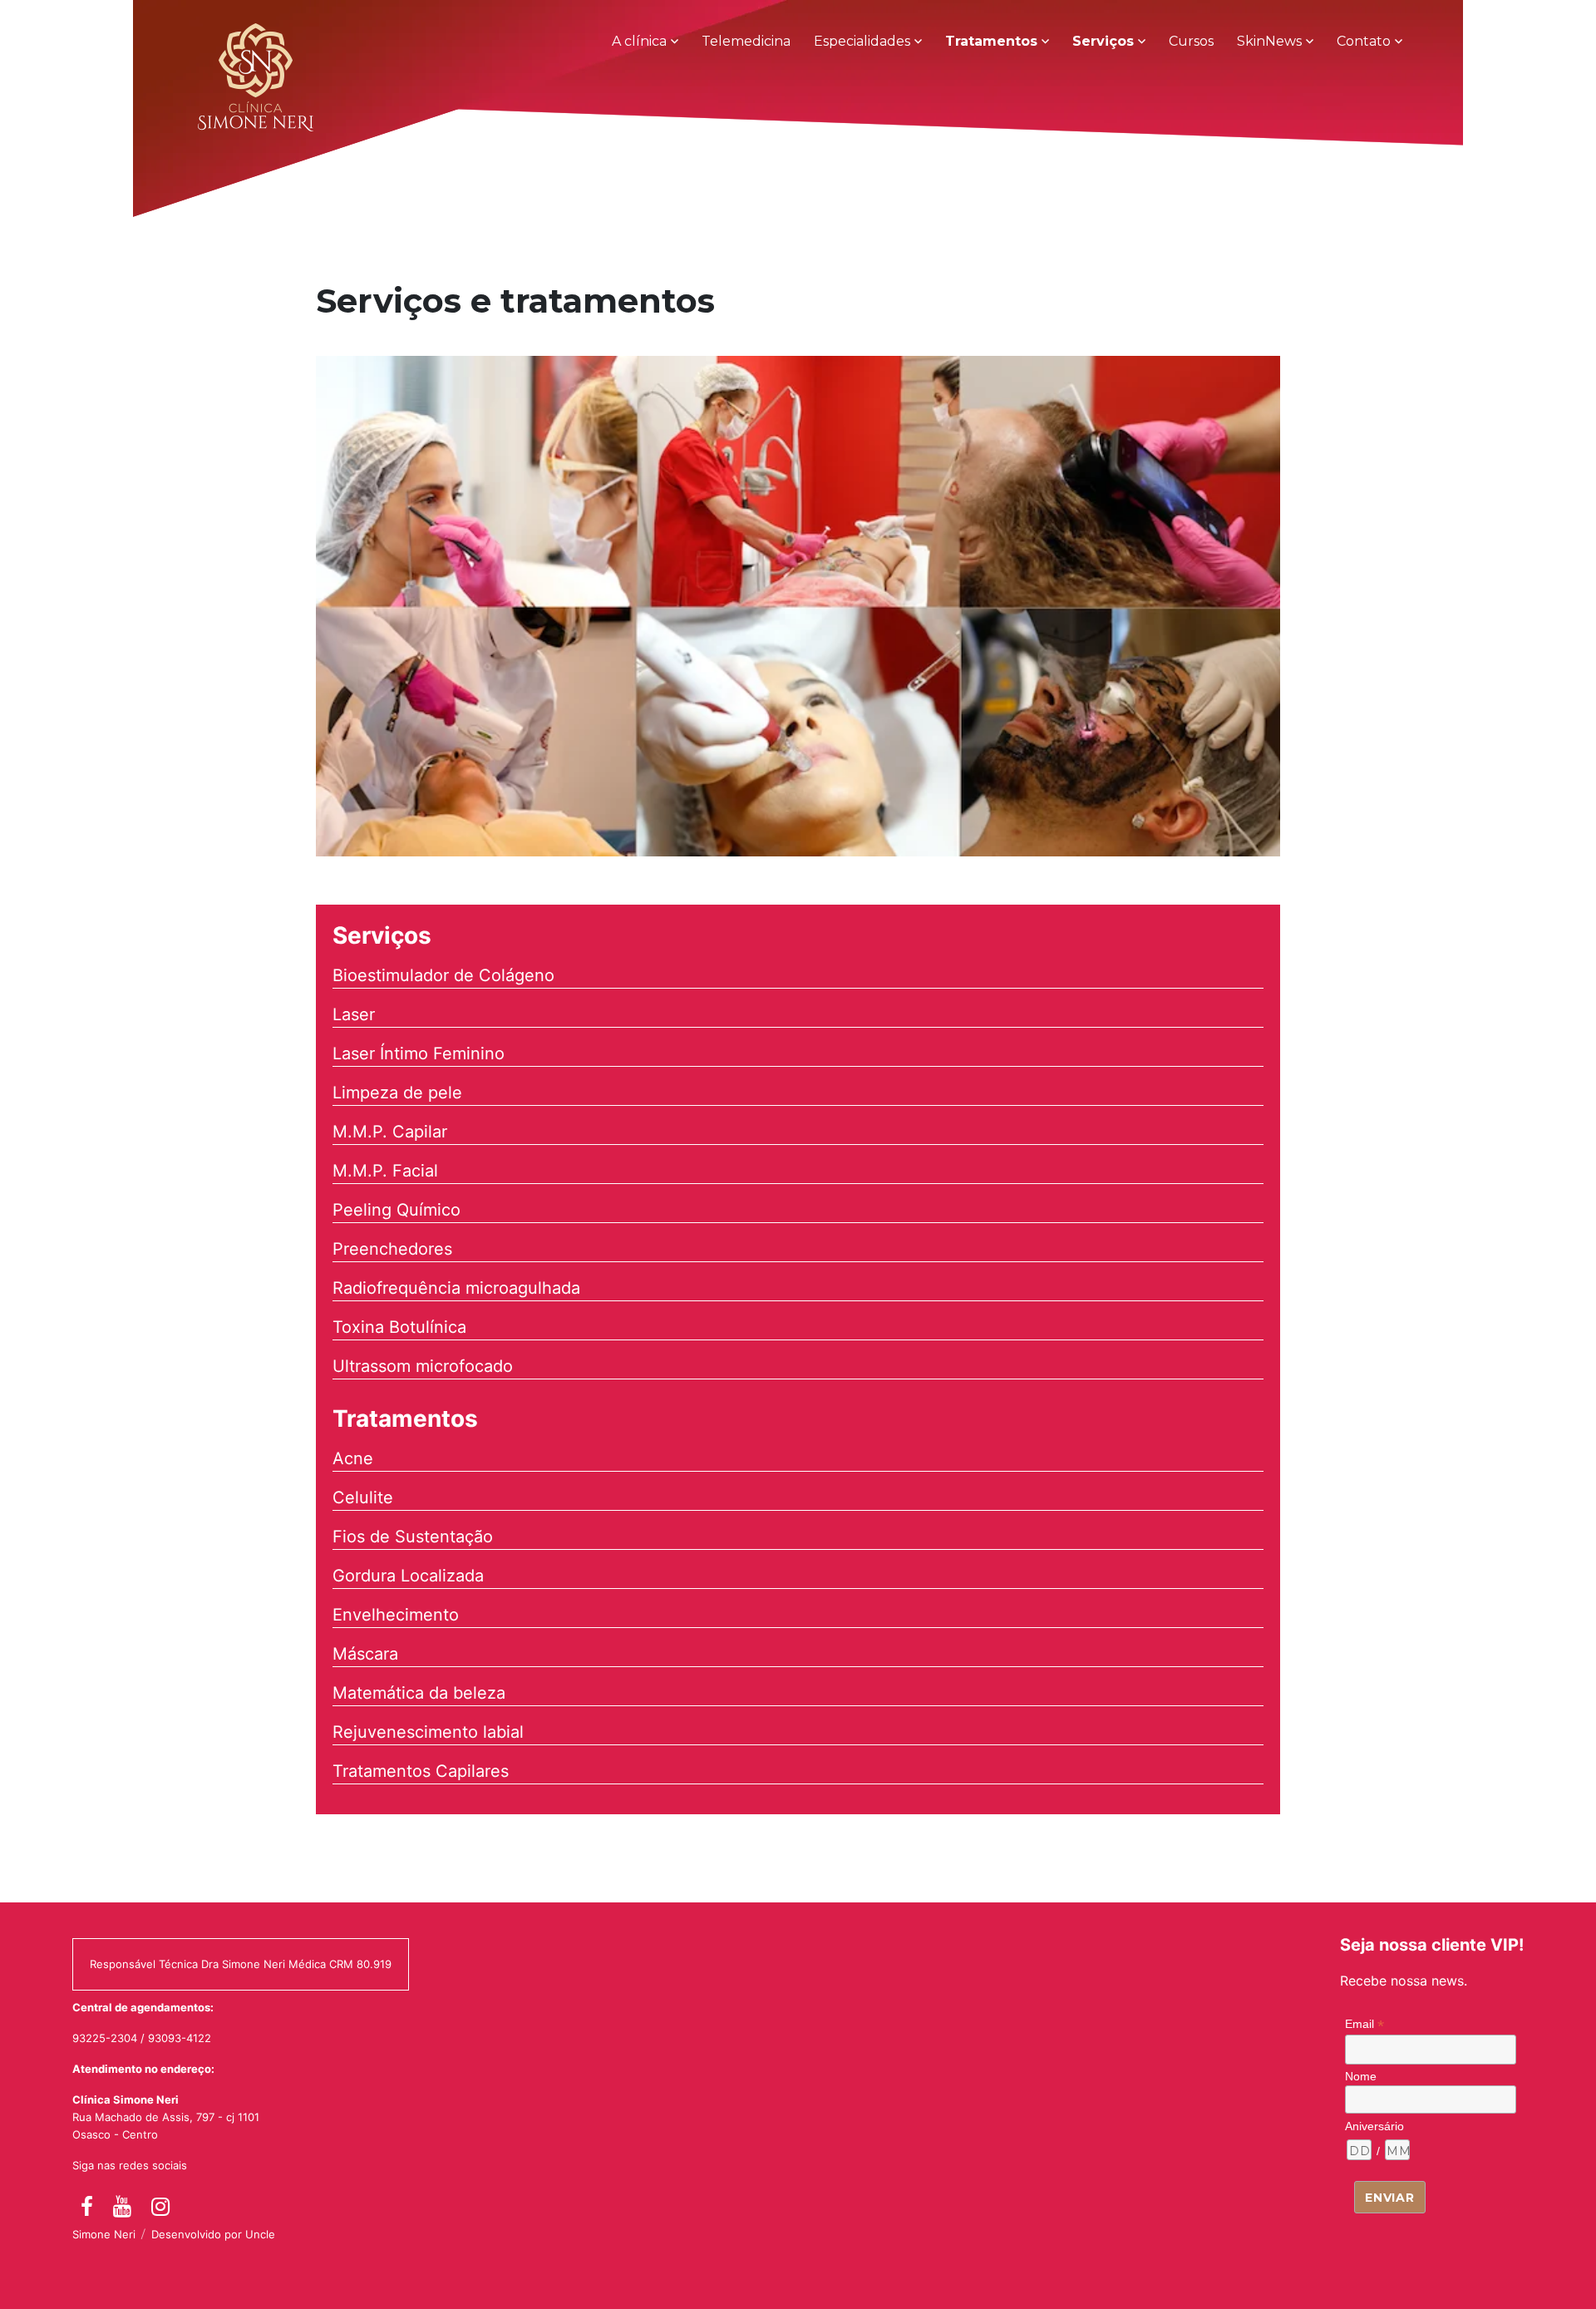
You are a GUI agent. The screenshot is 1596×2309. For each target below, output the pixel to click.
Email (1364, 2024)
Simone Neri (104, 2234)
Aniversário (1374, 2126)
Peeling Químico (397, 1210)
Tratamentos (991, 41)
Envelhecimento (396, 1615)
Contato (1364, 41)
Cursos (1191, 41)
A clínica (639, 41)
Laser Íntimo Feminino (419, 1053)
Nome (1361, 2076)
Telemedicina (746, 41)
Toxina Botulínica (399, 1327)
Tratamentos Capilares (421, 1771)
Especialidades (862, 41)
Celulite (363, 1497)
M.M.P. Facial (385, 1171)
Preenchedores (392, 1249)
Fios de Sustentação (413, 1537)
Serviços (1103, 41)
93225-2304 (105, 2038)
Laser (354, 1014)
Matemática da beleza (419, 1693)
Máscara (365, 1654)
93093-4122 (180, 2038)
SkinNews (1269, 41)
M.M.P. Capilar (390, 1132)
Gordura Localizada (408, 1576)
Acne (353, 1458)
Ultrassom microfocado (423, 1366)
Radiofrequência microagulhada (456, 1288)
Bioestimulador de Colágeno (443, 975)
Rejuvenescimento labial (428, 1732)
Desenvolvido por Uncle (213, 2234)
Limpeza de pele (397, 1093)
